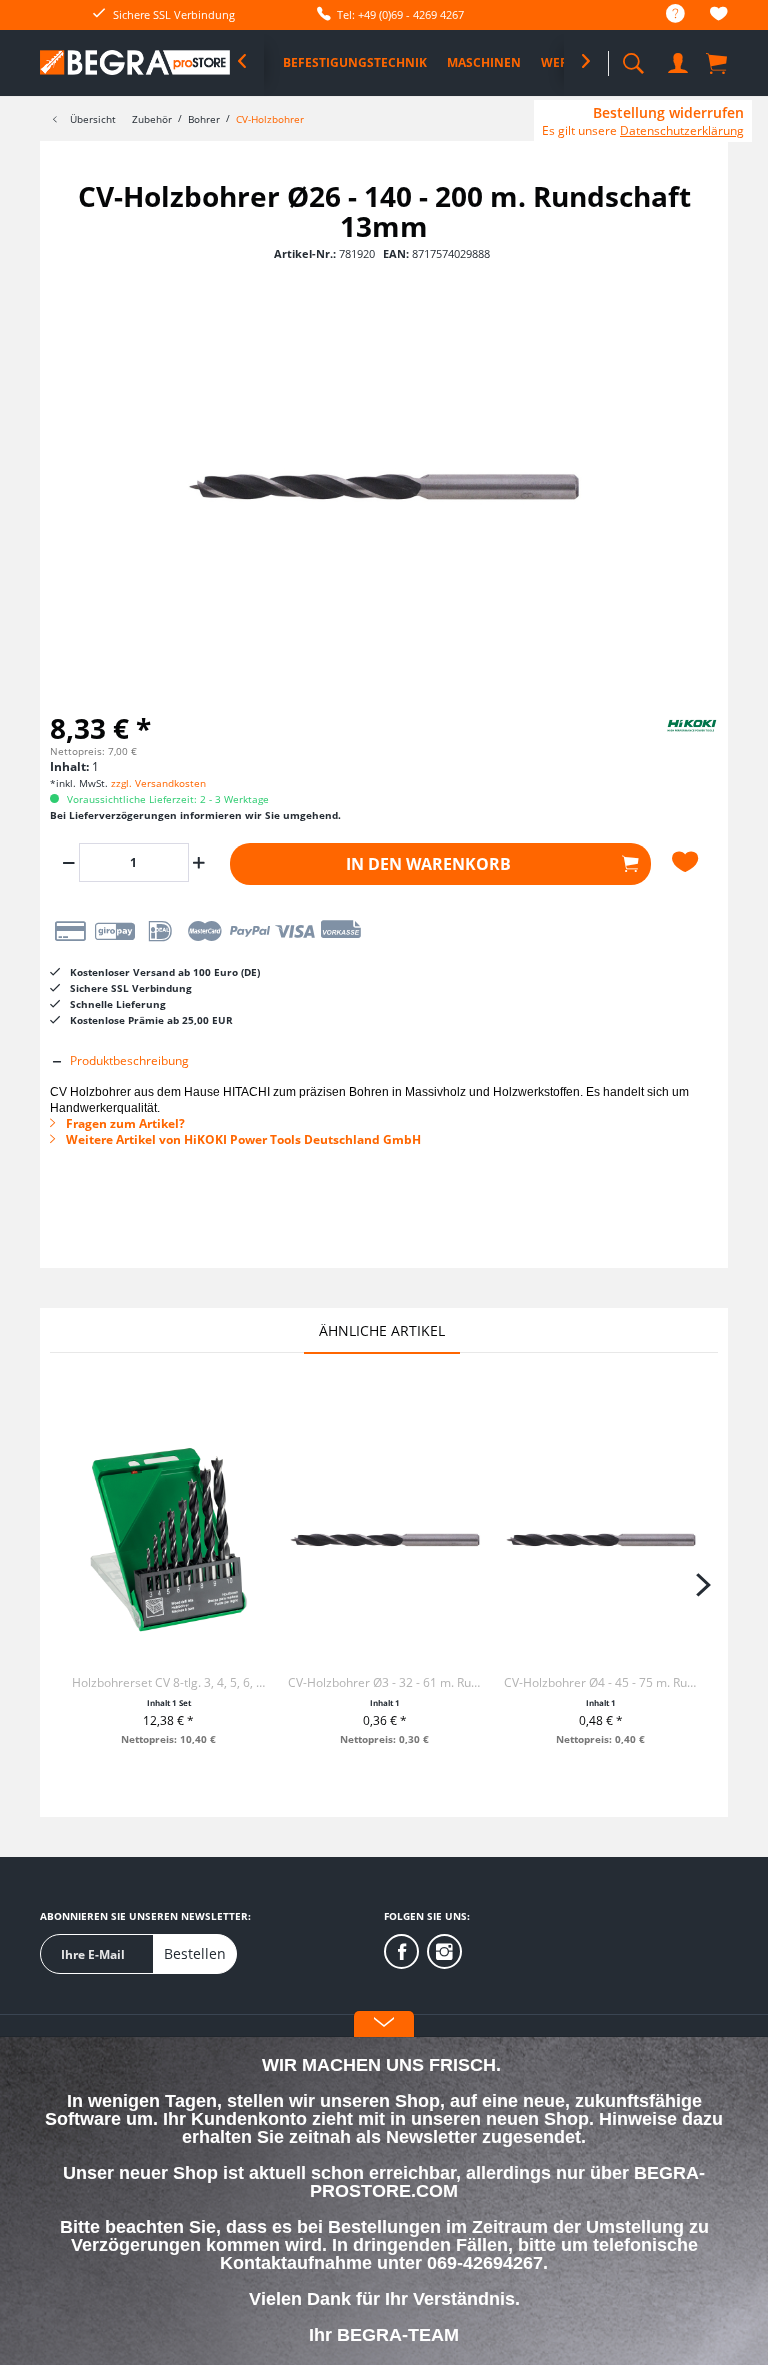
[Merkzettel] (719, 16)
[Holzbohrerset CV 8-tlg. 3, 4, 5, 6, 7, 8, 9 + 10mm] (169, 1540)
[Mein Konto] (678, 59)
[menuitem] (665, 14)
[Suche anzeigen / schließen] (633, 57)
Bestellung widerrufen (668, 113)
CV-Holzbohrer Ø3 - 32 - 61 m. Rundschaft (385, 1682)
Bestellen (195, 1953)
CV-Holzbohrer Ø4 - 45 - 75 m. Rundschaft (601, 1682)
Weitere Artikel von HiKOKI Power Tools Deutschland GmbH (242, 1139)
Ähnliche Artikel (382, 1330)
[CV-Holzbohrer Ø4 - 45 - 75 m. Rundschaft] (601, 1540)
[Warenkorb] (718, 62)
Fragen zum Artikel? (124, 1123)
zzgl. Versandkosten (158, 783)
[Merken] (688, 862)
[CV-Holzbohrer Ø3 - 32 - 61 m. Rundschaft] (385, 1540)
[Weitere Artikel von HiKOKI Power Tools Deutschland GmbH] (668, 742)
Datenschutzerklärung (682, 130)
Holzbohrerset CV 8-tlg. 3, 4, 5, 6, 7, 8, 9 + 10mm (169, 1682)
